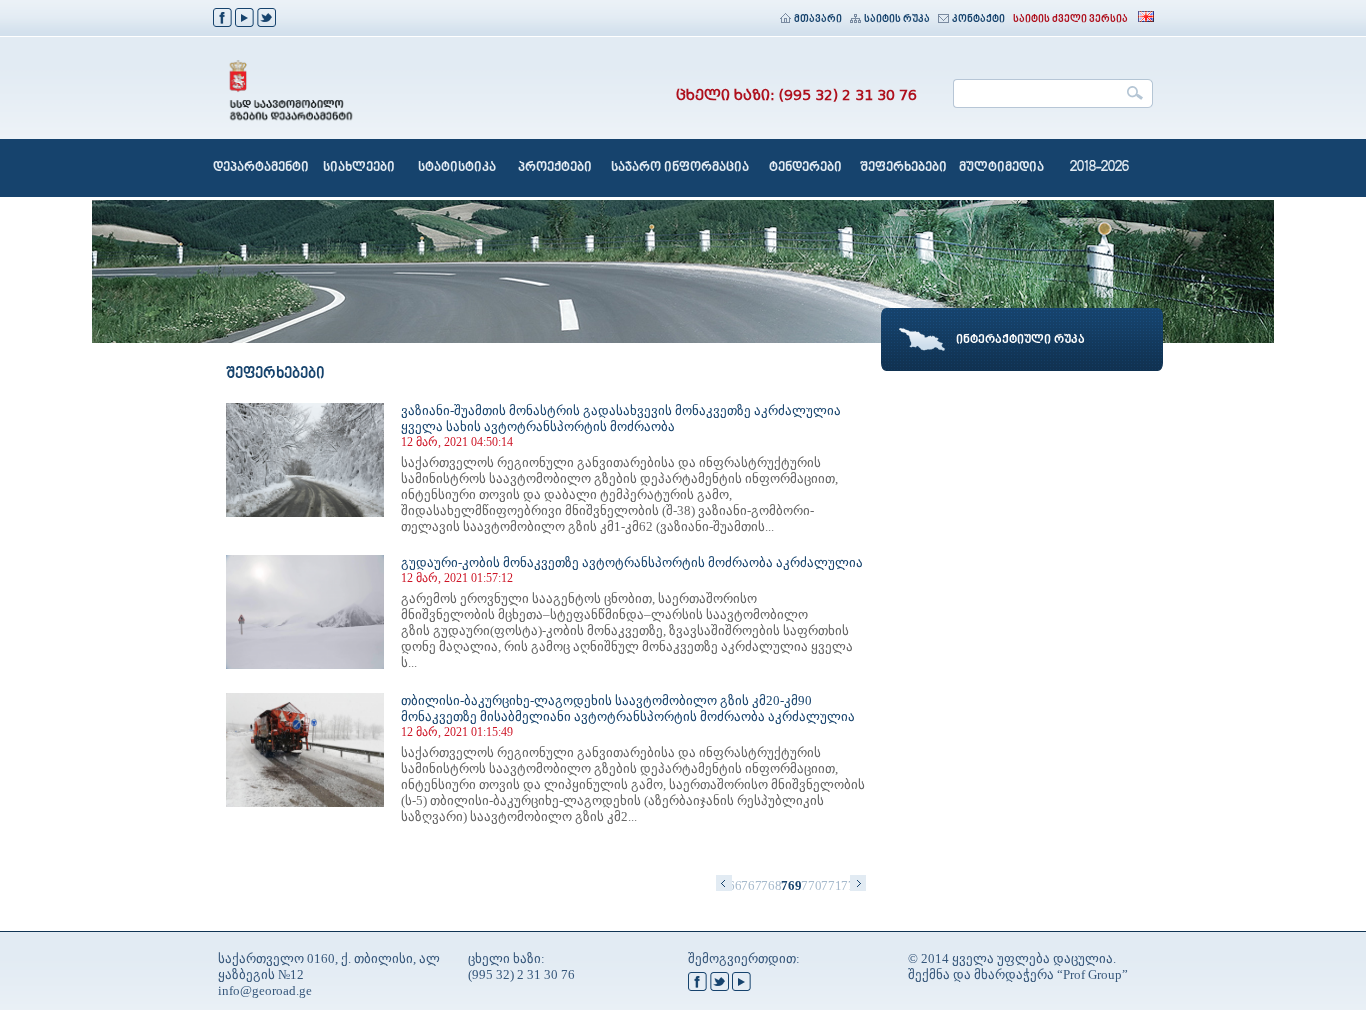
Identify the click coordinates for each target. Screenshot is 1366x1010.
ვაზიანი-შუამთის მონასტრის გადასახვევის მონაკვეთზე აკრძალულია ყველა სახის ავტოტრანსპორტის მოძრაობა (621, 418)
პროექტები (555, 168)
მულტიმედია (1001, 168)
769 (791, 885)
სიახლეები (359, 168)
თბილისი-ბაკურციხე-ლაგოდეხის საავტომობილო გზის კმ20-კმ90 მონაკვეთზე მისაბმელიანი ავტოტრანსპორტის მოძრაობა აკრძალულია (628, 708)
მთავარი (818, 19)
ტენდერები (805, 168)
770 (811, 885)
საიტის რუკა (897, 19)
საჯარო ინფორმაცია (680, 168)
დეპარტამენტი (261, 168)
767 (751, 885)
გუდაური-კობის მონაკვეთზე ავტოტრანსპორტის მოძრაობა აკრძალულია (632, 562)
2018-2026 (1099, 168)
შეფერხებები (903, 168)
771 (831, 885)
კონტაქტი (978, 19)
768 (771, 885)
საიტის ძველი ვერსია (1070, 19)
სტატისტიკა (457, 168)
